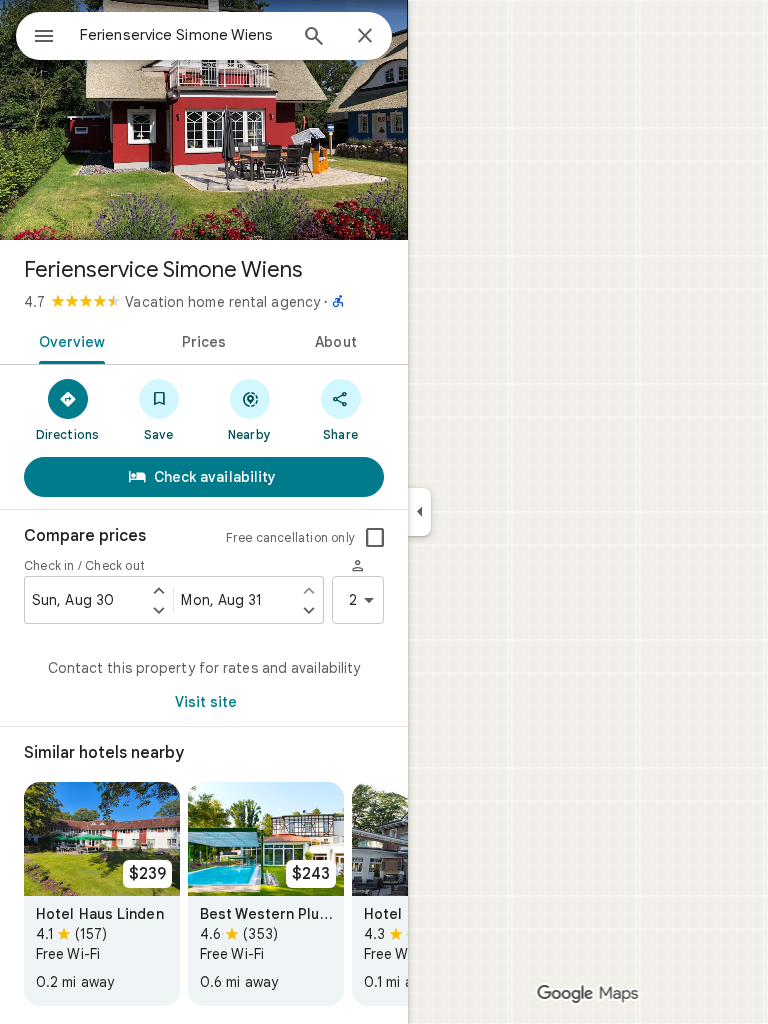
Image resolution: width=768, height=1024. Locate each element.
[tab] (68, 340)
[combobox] (183, 35)
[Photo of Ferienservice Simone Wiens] (204, 120)
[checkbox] (375, 538)
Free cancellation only (290, 537)
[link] (102, 894)
